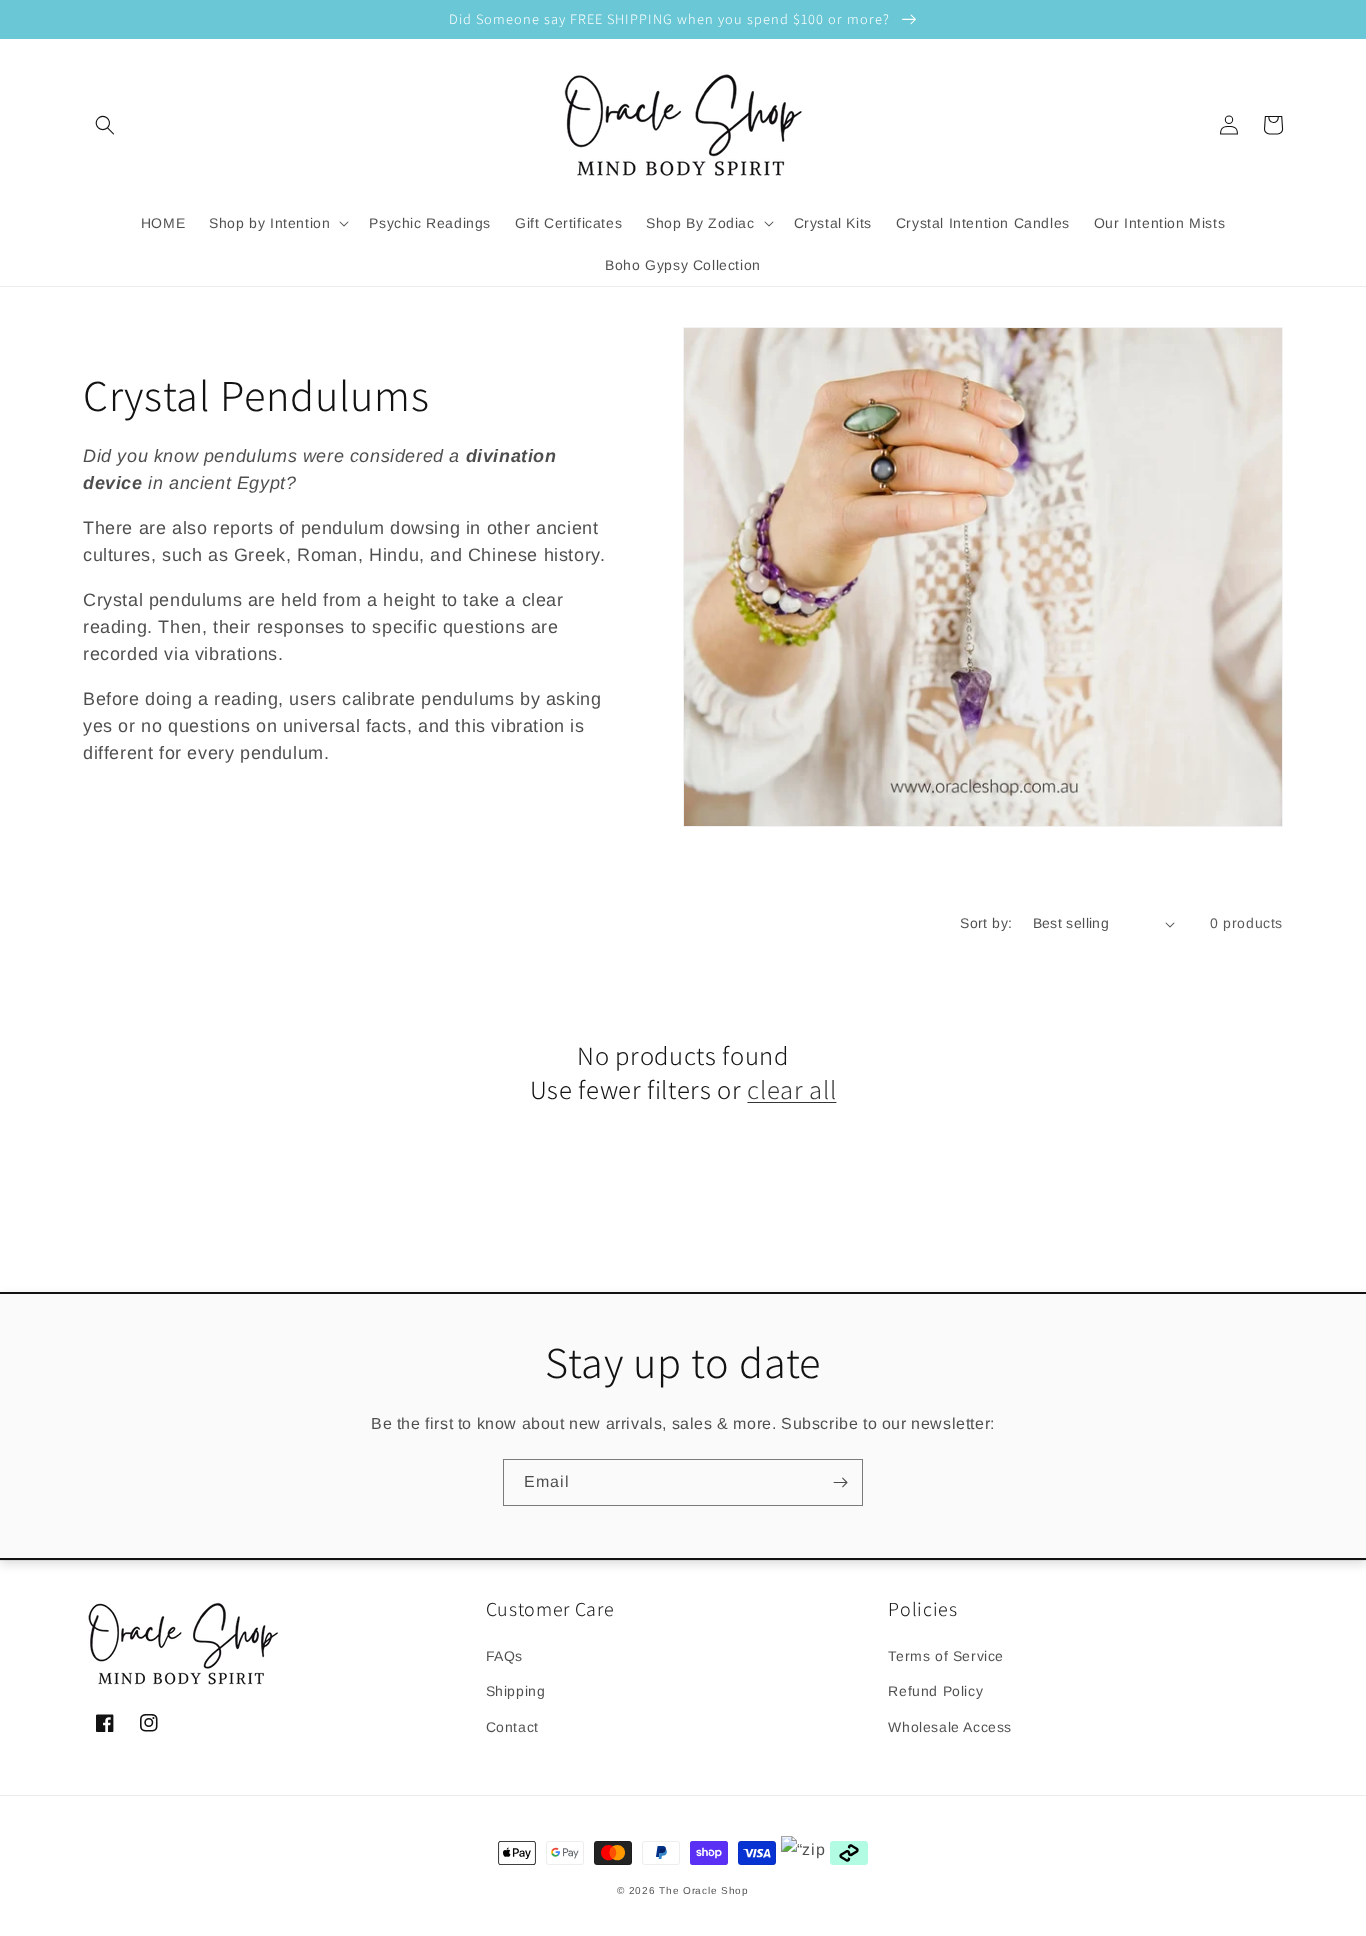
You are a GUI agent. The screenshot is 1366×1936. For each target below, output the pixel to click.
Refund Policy (935, 1691)
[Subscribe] (840, 1482)
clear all (791, 1090)
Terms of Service (946, 1656)
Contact (512, 1727)
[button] (105, 125)
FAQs (504, 1656)
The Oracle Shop (704, 1890)
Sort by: (986, 923)
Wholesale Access (950, 1727)
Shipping (516, 1691)
